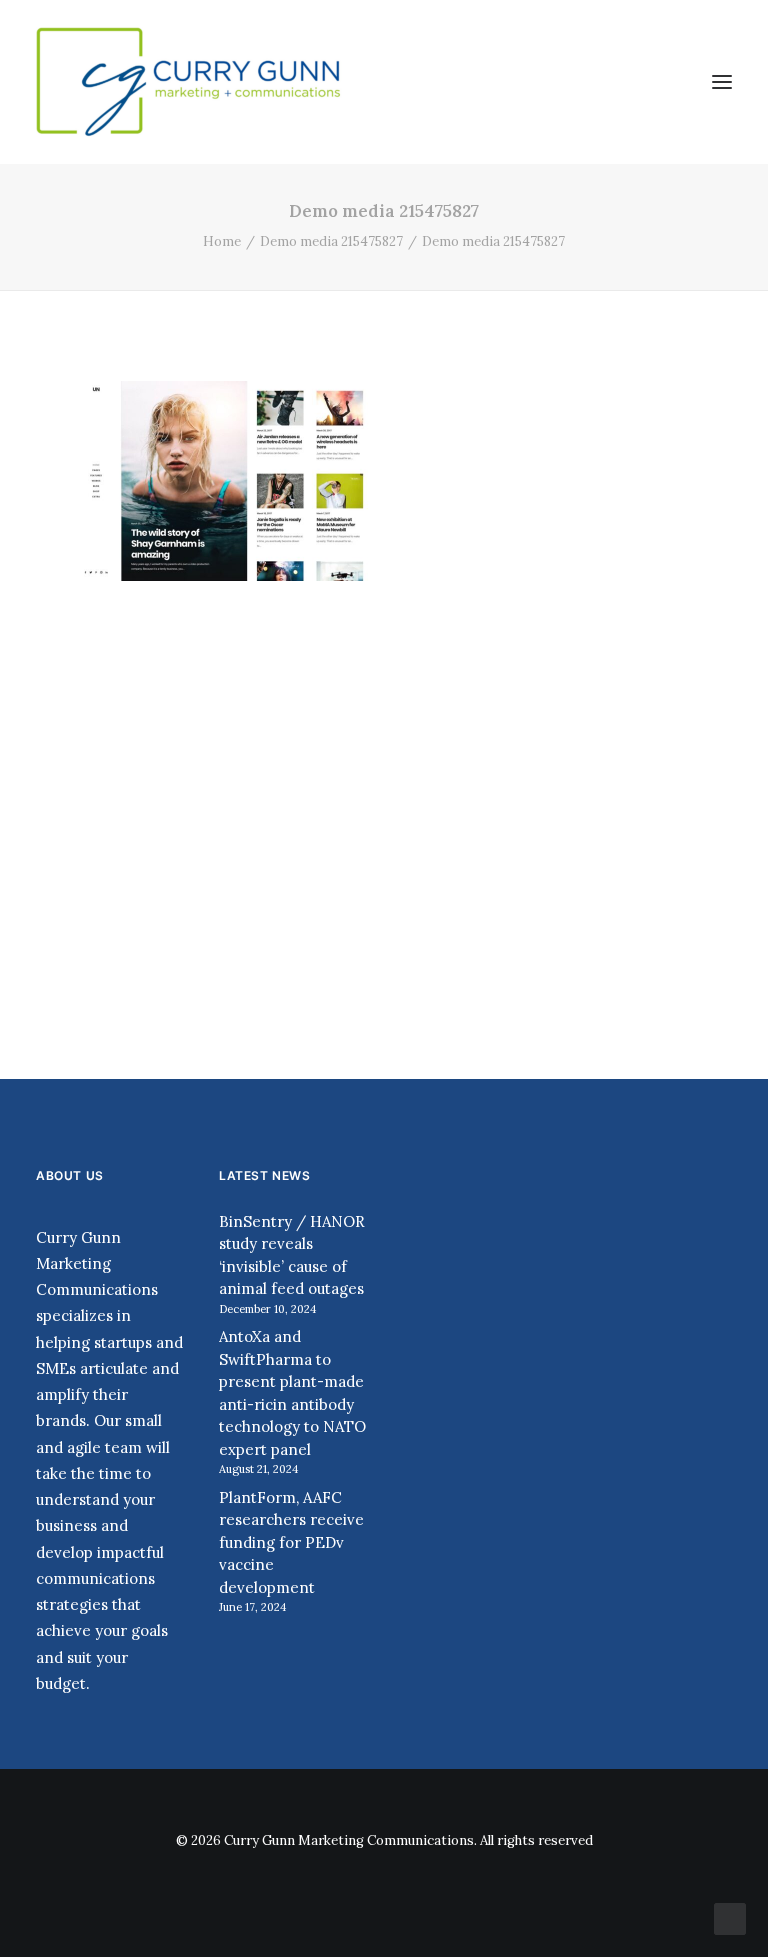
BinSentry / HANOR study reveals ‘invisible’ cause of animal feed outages (292, 1255)
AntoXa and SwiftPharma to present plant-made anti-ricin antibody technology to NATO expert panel (292, 1393)
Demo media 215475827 (331, 241)
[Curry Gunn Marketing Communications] (190, 82)
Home (222, 241)
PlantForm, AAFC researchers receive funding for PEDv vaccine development (291, 1542)
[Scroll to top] (730, 1917)
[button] (722, 82)
